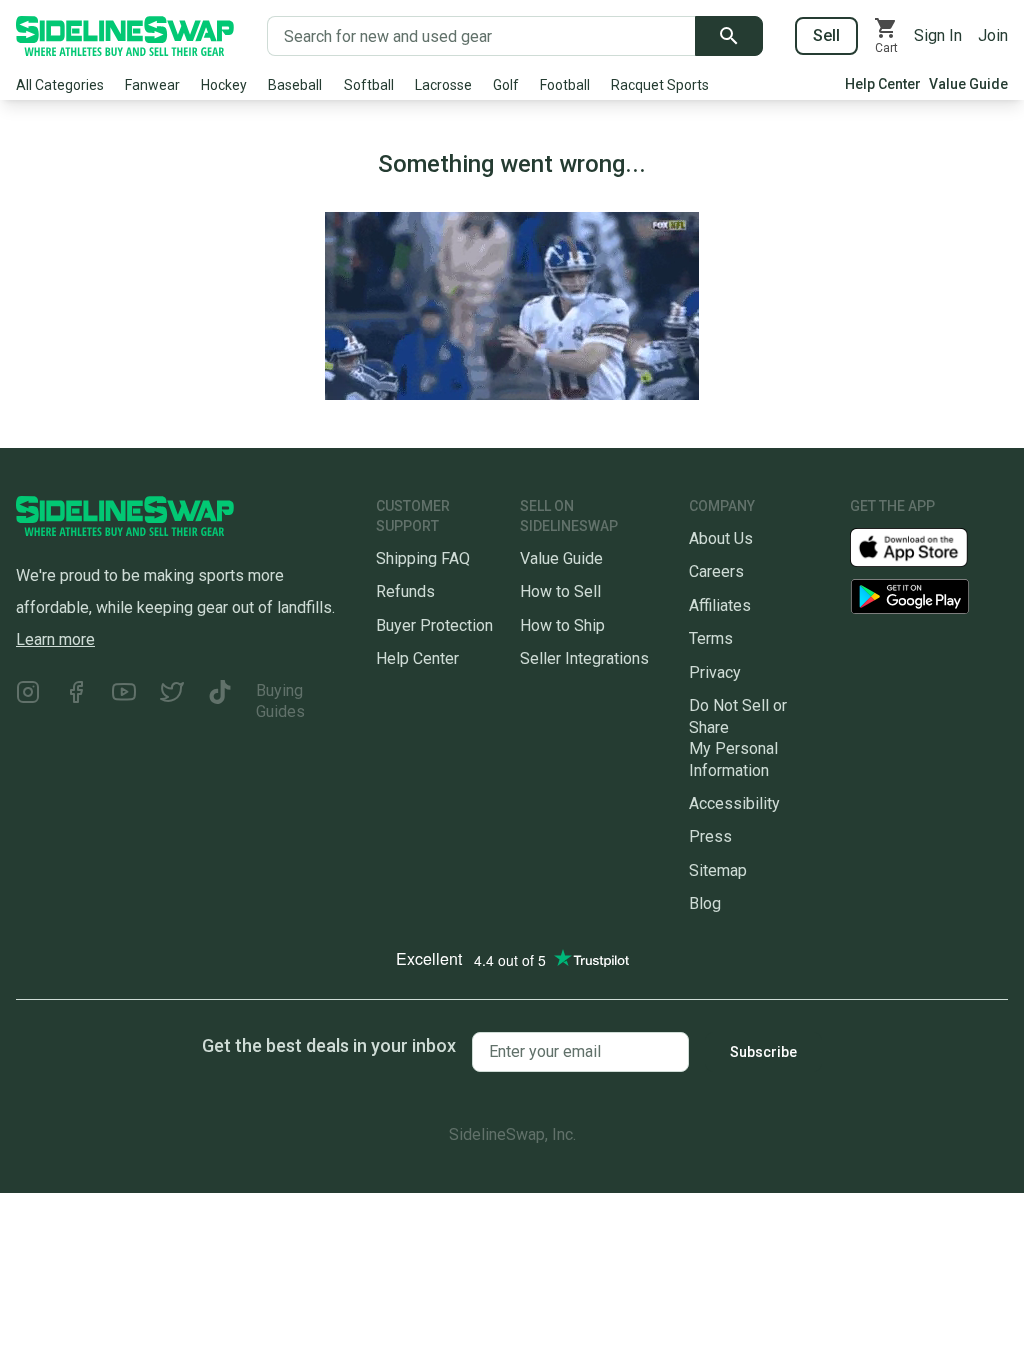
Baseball (295, 85)
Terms (711, 638)
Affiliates (720, 605)
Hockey (224, 85)
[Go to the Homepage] (125, 36)
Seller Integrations (584, 658)
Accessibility (734, 803)
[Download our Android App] (929, 596)
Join (993, 35)
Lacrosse (443, 85)
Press (710, 836)
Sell (826, 35)
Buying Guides (280, 701)
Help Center (883, 84)
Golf (506, 85)
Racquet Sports (660, 85)
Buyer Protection (434, 625)
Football (565, 85)
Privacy (715, 672)
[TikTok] (220, 701)
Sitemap (718, 870)
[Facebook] (76, 701)
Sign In (938, 35)
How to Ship (562, 625)
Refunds (405, 591)
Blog (705, 903)
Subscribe (763, 1052)
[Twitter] (172, 701)
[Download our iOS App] (925, 546)
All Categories (60, 85)
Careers (716, 571)
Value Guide (968, 84)
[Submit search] (729, 36)
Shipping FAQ (423, 558)
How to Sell (560, 591)
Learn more (55, 639)
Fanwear (152, 85)
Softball (369, 85)
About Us (721, 538)
